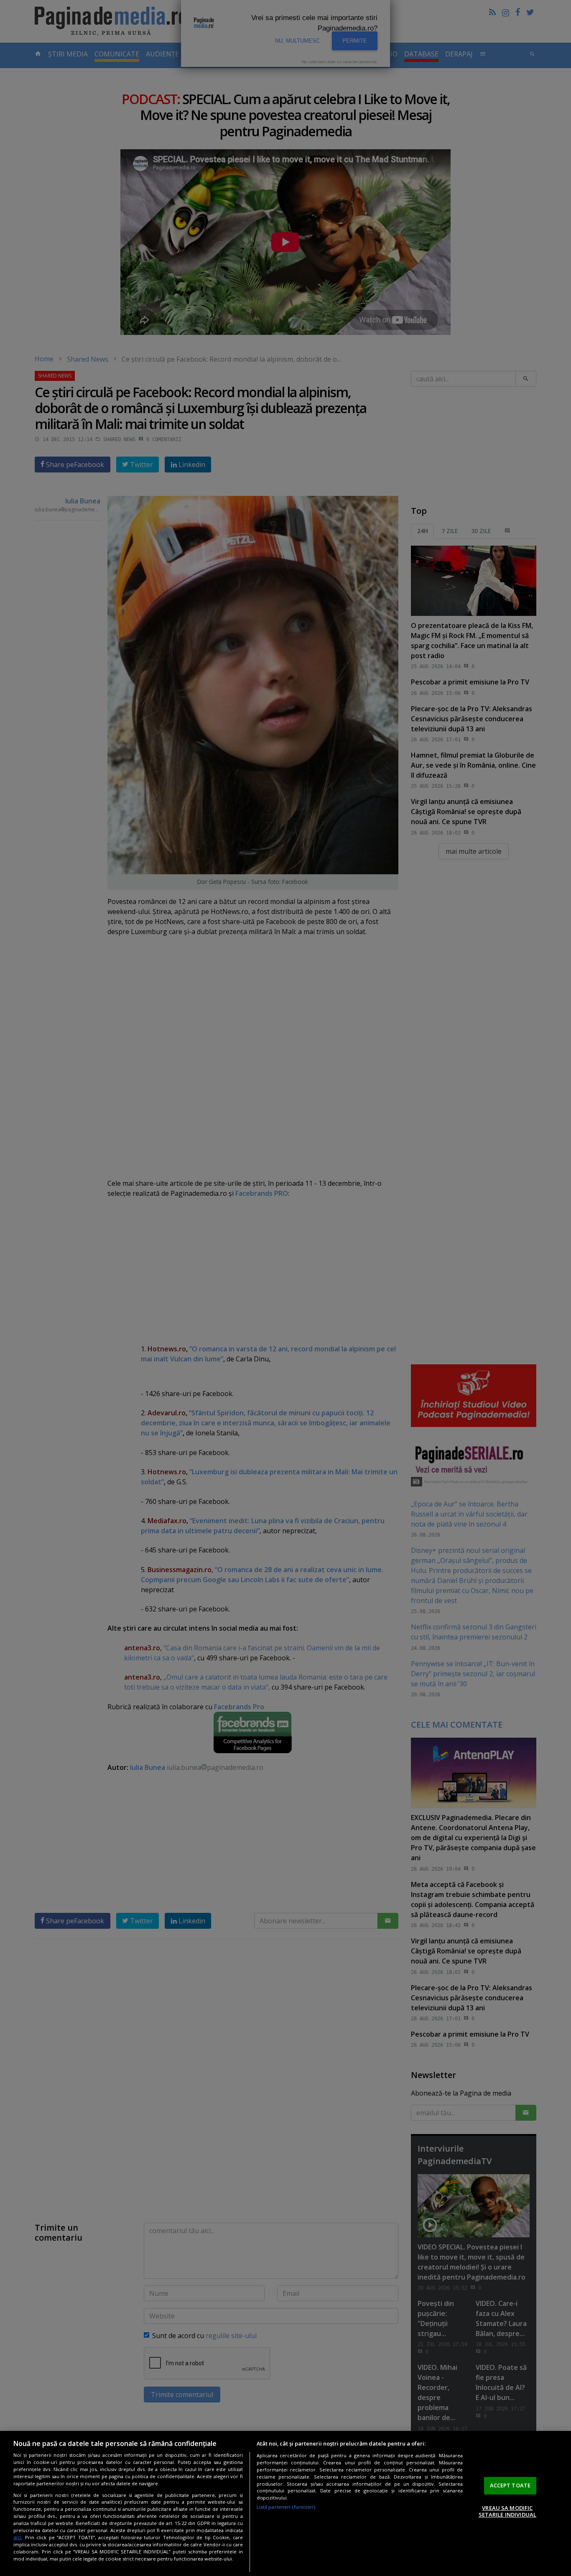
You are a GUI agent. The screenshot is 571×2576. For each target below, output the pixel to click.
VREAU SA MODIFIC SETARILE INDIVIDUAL (507, 2511)
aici (17, 2537)
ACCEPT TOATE (510, 2485)
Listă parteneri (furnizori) (286, 2507)
